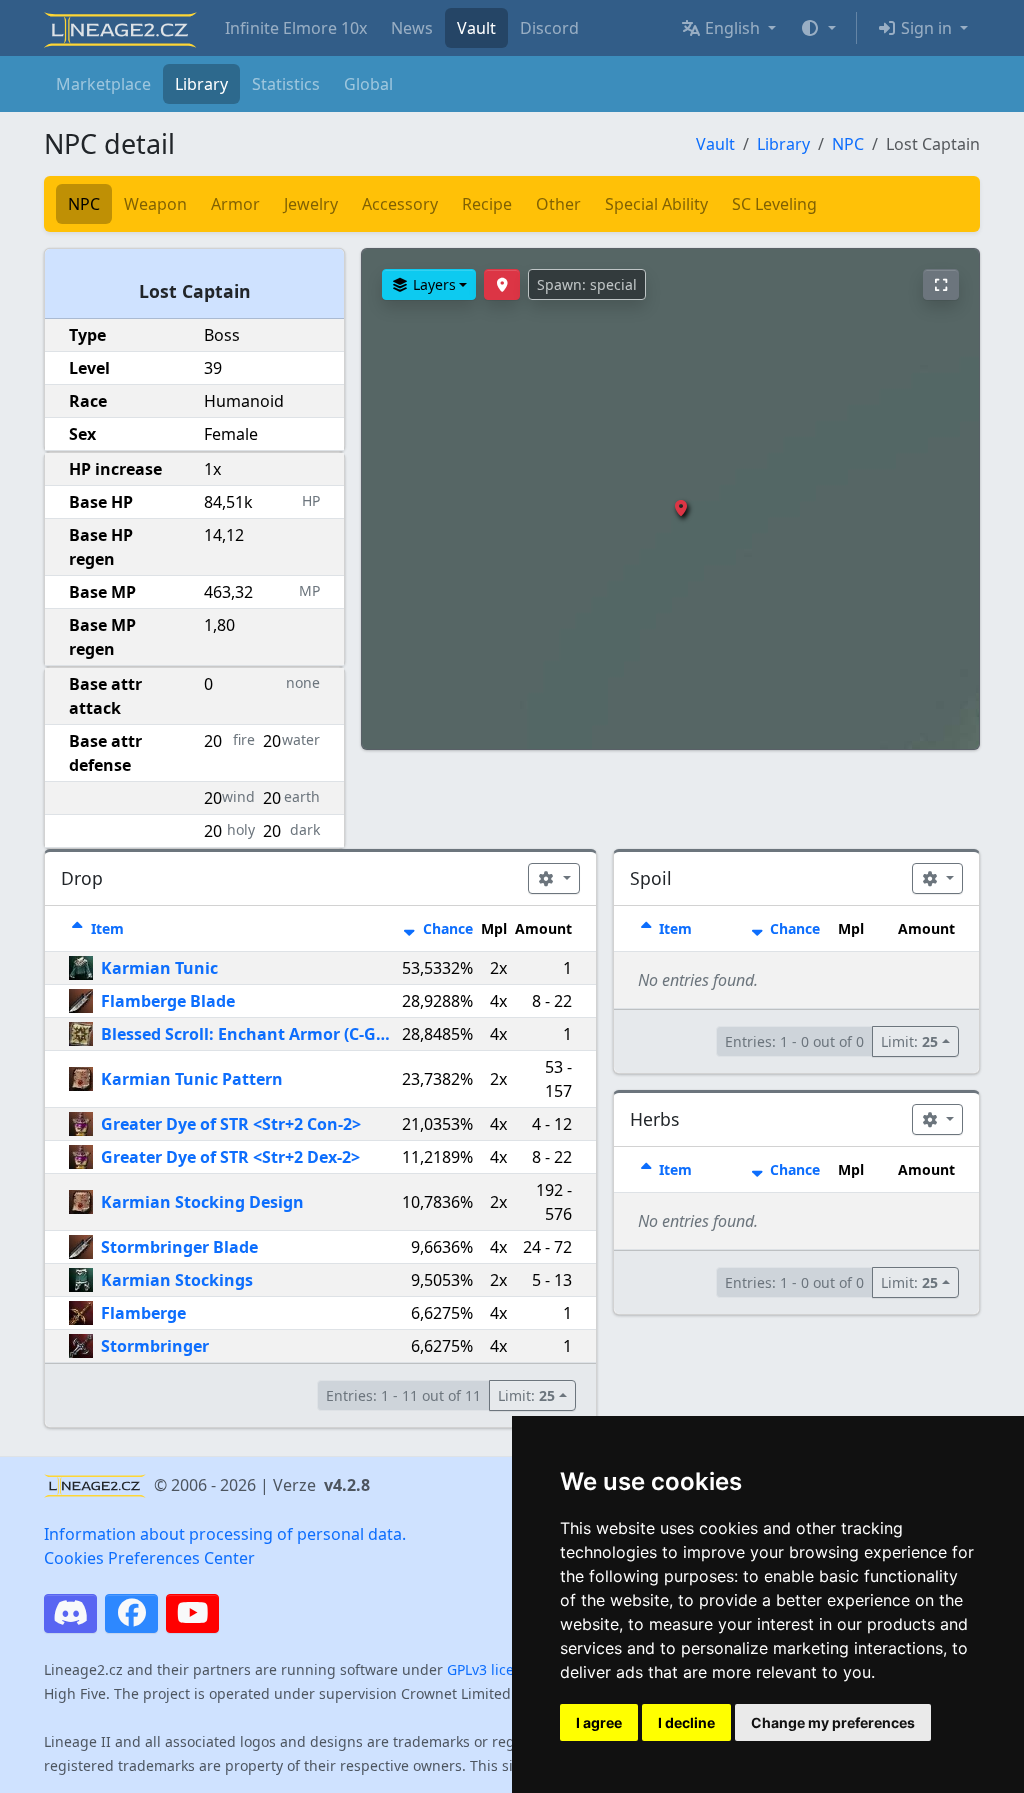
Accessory (400, 204)
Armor (235, 204)
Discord (549, 28)
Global (368, 84)
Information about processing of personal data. (225, 1534)
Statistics (286, 84)
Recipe (487, 204)
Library (201, 84)
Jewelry (311, 204)
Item (105, 928)
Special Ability (656, 204)
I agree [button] (599, 1722)
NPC (848, 144)
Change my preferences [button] (833, 1722)
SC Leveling (774, 204)
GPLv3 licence (492, 1669)
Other (558, 204)
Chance (446, 928)
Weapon (155, 204)
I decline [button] (686, 1722)
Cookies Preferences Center (149, 1558)
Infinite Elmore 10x (296, 28)
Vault (476, 28)
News (412, 28)
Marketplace (103, 84)
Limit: (526, 1395)
